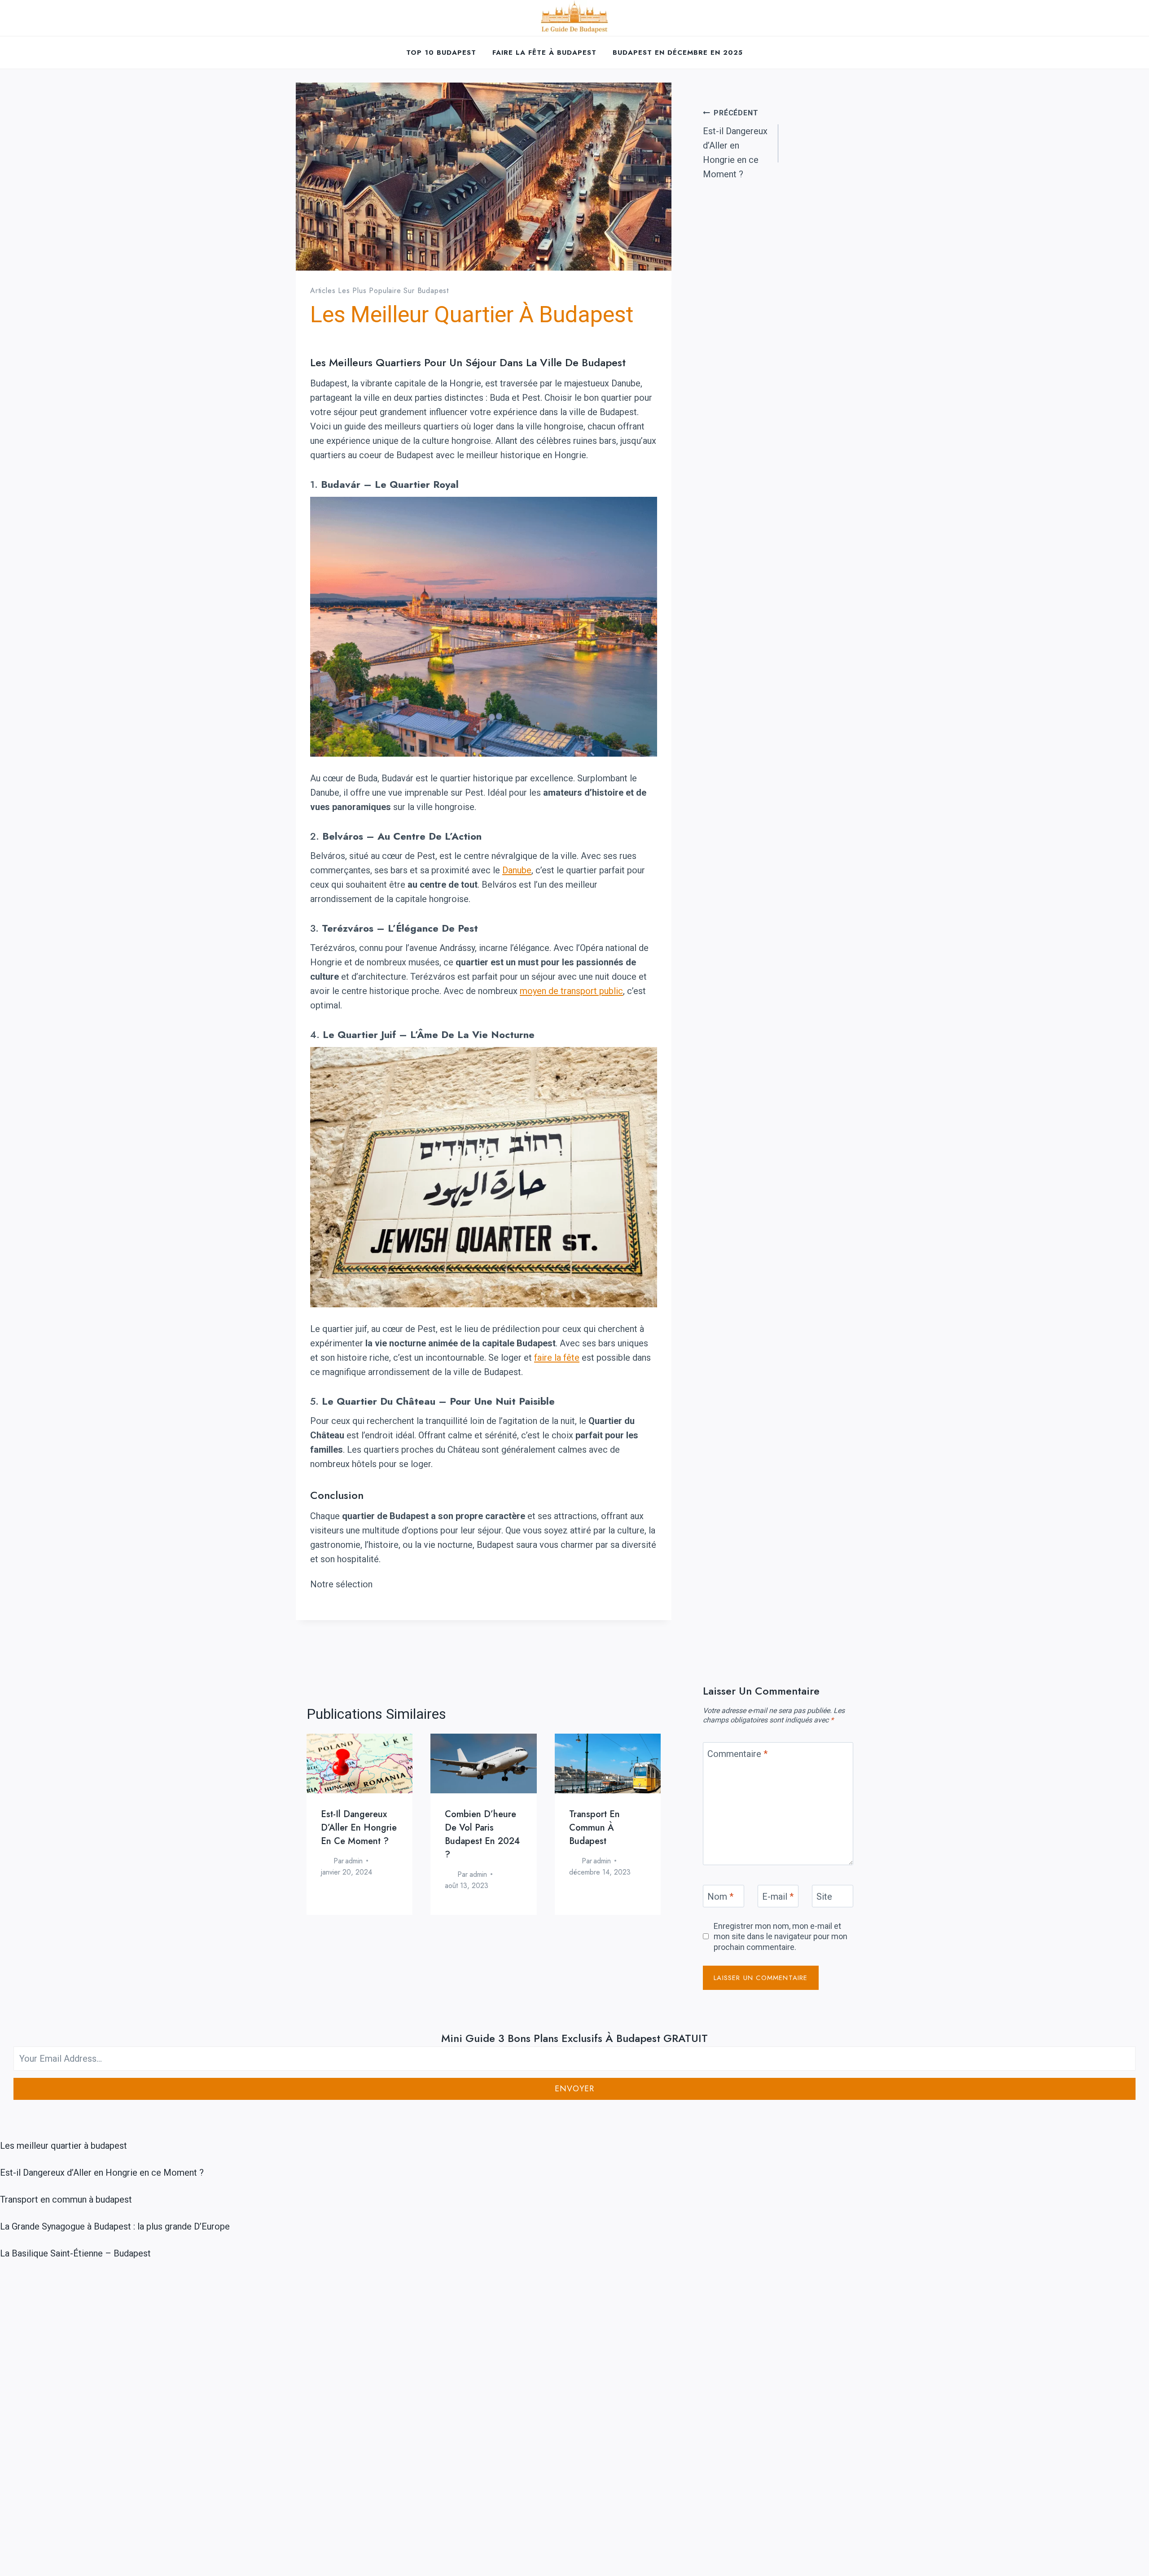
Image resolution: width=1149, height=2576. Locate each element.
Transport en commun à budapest (594, 1828)
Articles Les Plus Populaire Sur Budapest (379, 291)
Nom (720, 1897)
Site (824, 1897)
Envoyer (574, 2089)
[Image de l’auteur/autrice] (325, 1861)
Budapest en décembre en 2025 (678, 53)
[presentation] (360, 1763)
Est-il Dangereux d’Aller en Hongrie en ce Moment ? (735, 144)
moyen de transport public (571, 991)
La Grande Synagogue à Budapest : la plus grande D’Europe (115, 2226)
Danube (517, 870)
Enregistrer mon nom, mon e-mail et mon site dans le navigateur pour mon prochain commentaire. (781, 1936)
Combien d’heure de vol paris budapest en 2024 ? (482, 1834)
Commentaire (737, 1754)
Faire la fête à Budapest (544, 53)
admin (354, 1861)
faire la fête (557, 1358)
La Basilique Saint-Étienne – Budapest (75, 2253)
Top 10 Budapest (441, 53)
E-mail (778, 1897)
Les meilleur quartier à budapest (64, 2146)
